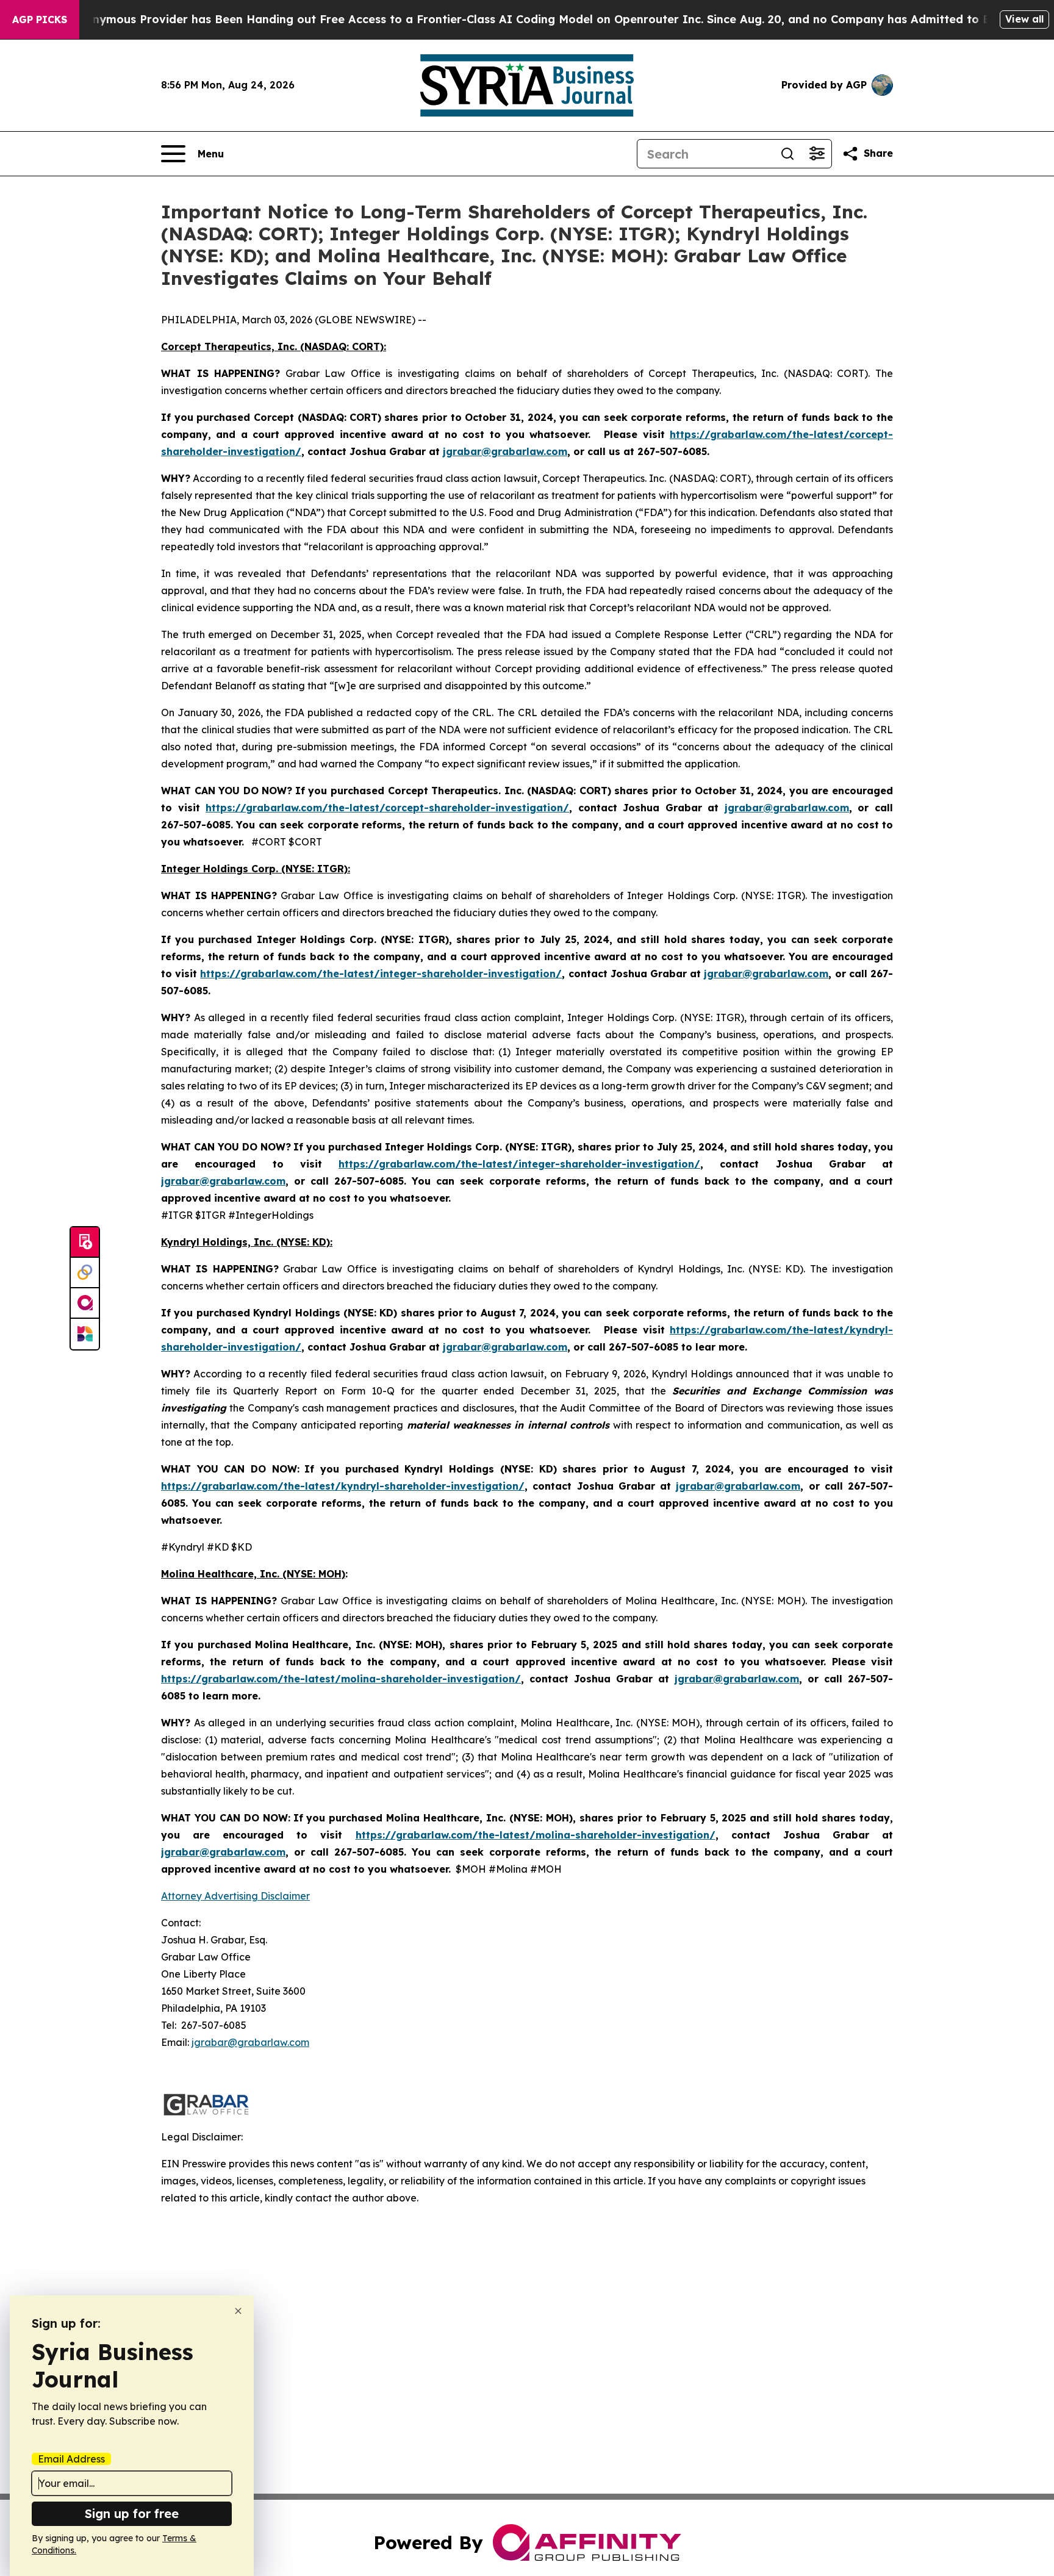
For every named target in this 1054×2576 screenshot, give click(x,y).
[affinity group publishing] (85, 1304)
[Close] (238, 2311)
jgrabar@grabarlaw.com (250, 2042)
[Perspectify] (85, 1273)
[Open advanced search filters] (817, 154)
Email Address (71, 2459)
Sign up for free (132, 2513)
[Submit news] (85, 1243)
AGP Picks (40, 20)
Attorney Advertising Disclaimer (235, 1896)
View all (1024, 19)
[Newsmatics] (85, 1334)
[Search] (787, 154)
